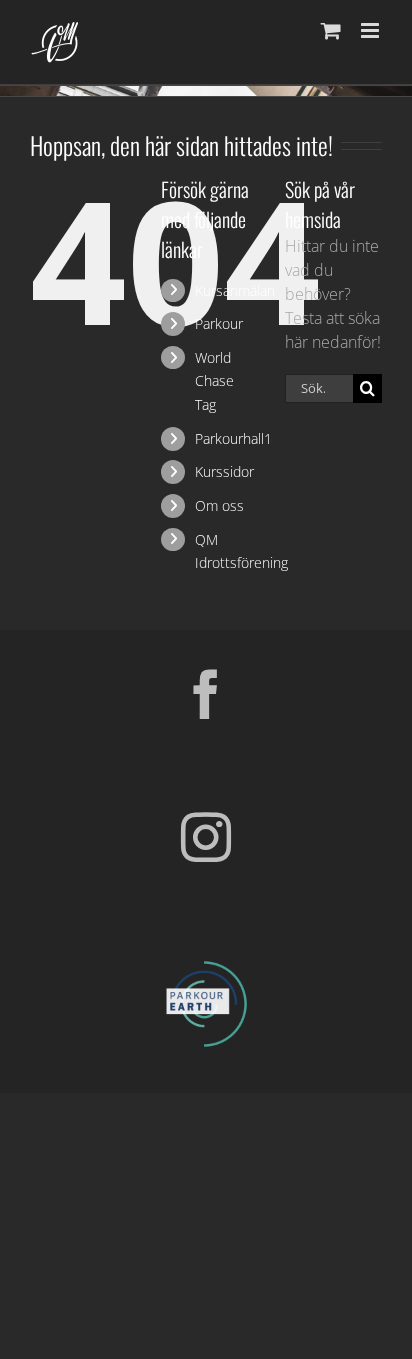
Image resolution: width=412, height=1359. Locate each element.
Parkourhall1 (233, 438)
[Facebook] (206, 694)
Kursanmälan (235, 290)
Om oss (219, 505)
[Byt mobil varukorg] (331, 30)
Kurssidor (224, 471)
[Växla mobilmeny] (371, 30)
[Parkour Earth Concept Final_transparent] (206, 962)
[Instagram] (206, 837)
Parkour (219, 323)
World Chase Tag (214, 381)
